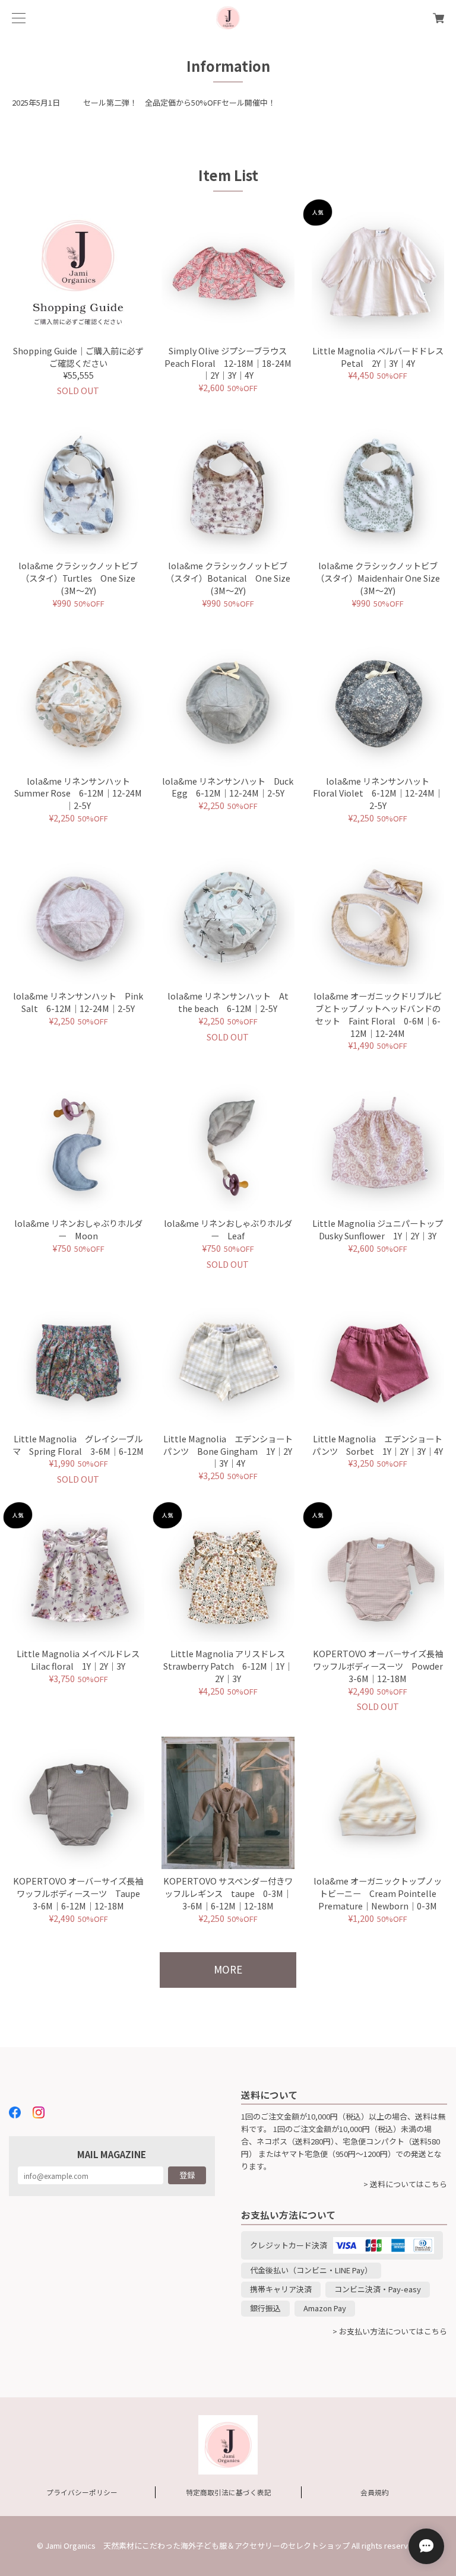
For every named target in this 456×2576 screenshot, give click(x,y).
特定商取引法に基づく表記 (229, 2492)
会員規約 (375, 2492)
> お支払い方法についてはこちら (390, 2331)
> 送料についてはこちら (405, 2184)
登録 (187, 2175)
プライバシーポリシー (82, 2492)
